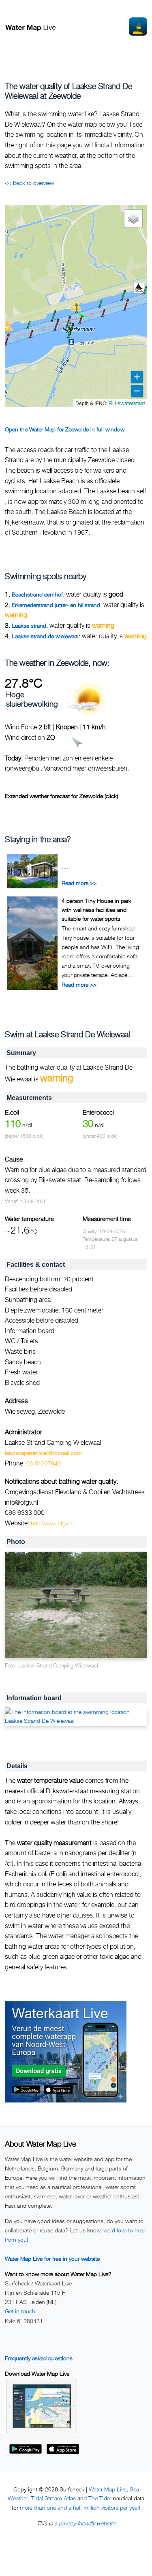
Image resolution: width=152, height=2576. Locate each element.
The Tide (99, 2498)
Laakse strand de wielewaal (45, 636)
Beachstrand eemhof (37, 594)
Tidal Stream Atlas (54, 2498)
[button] (124, 310)
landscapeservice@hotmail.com (43, 1453)
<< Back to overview (29, 183)
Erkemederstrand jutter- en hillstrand (56, 605)
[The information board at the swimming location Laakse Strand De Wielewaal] (76, 1717)
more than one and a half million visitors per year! (80, 2507)
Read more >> (79, 883)
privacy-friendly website (87, 2523)
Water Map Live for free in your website (52, 2259)
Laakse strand (29, 625)
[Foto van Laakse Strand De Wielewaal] (76, 1605)
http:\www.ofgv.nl (52, 1523)
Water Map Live (108, 2489)
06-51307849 (44, 1463)
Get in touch (20, 2311)
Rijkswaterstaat (127, 403)
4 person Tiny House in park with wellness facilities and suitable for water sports (96, 910)
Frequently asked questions (39, 2358)
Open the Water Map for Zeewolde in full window (65, 429)
